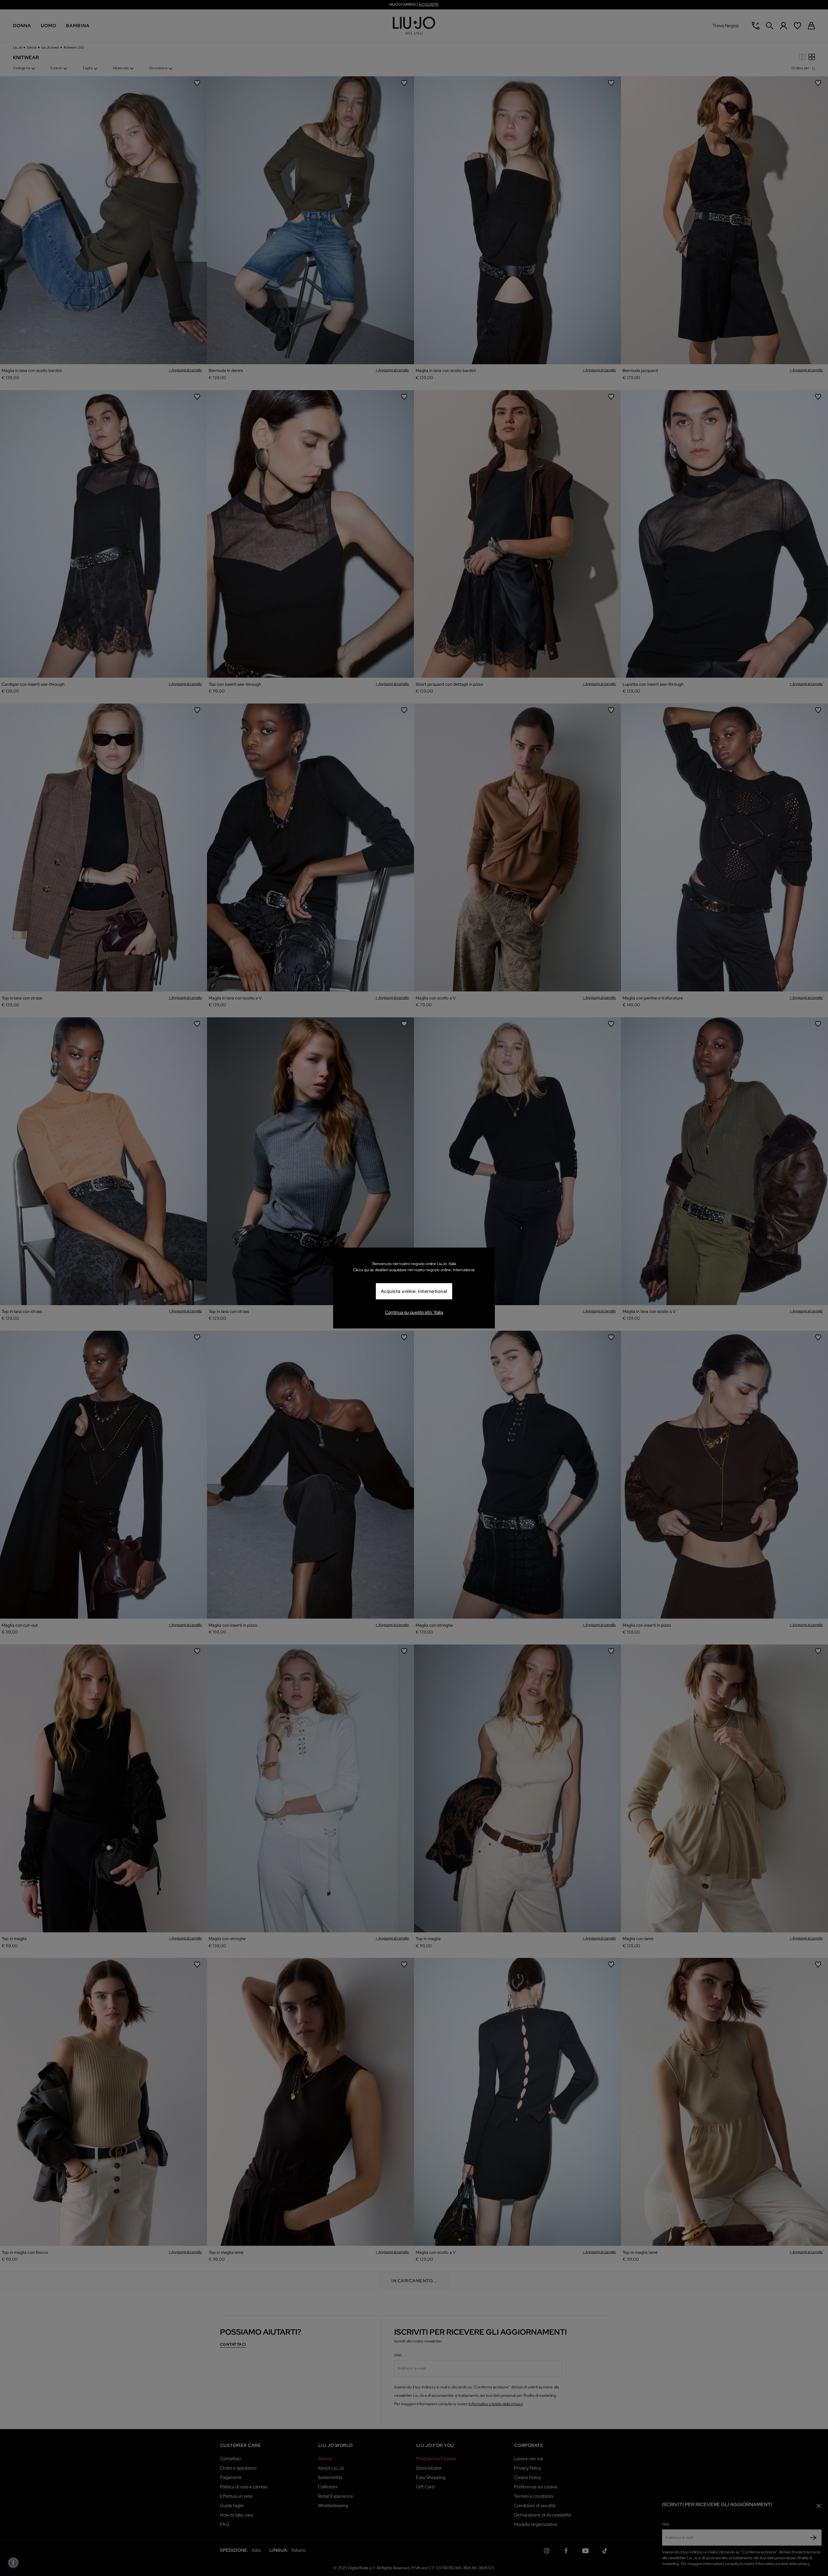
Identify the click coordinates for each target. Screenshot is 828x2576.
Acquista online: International (414, 1291)
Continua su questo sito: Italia (414, 1312)
